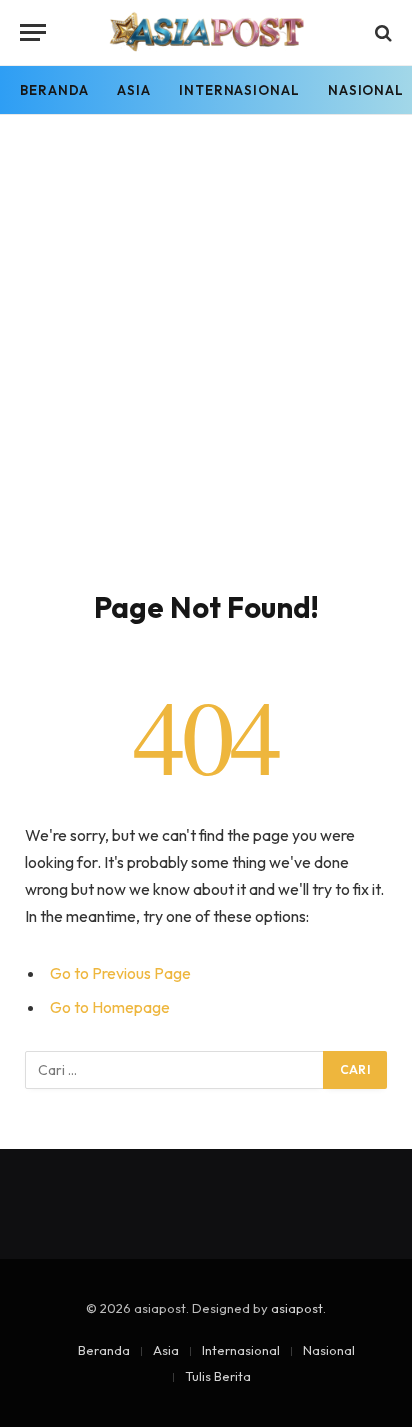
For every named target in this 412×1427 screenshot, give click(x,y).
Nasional (329, 1350)
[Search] (381, 32)
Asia (134, 90)
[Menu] (33, 32)
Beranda (54, 90)
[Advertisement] (206, 373)
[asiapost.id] (206, 32)
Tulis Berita (218, 1376)
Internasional (239, 90)
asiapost (297, 1308)
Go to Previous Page (120, 973)
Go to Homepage (110, 1007)
